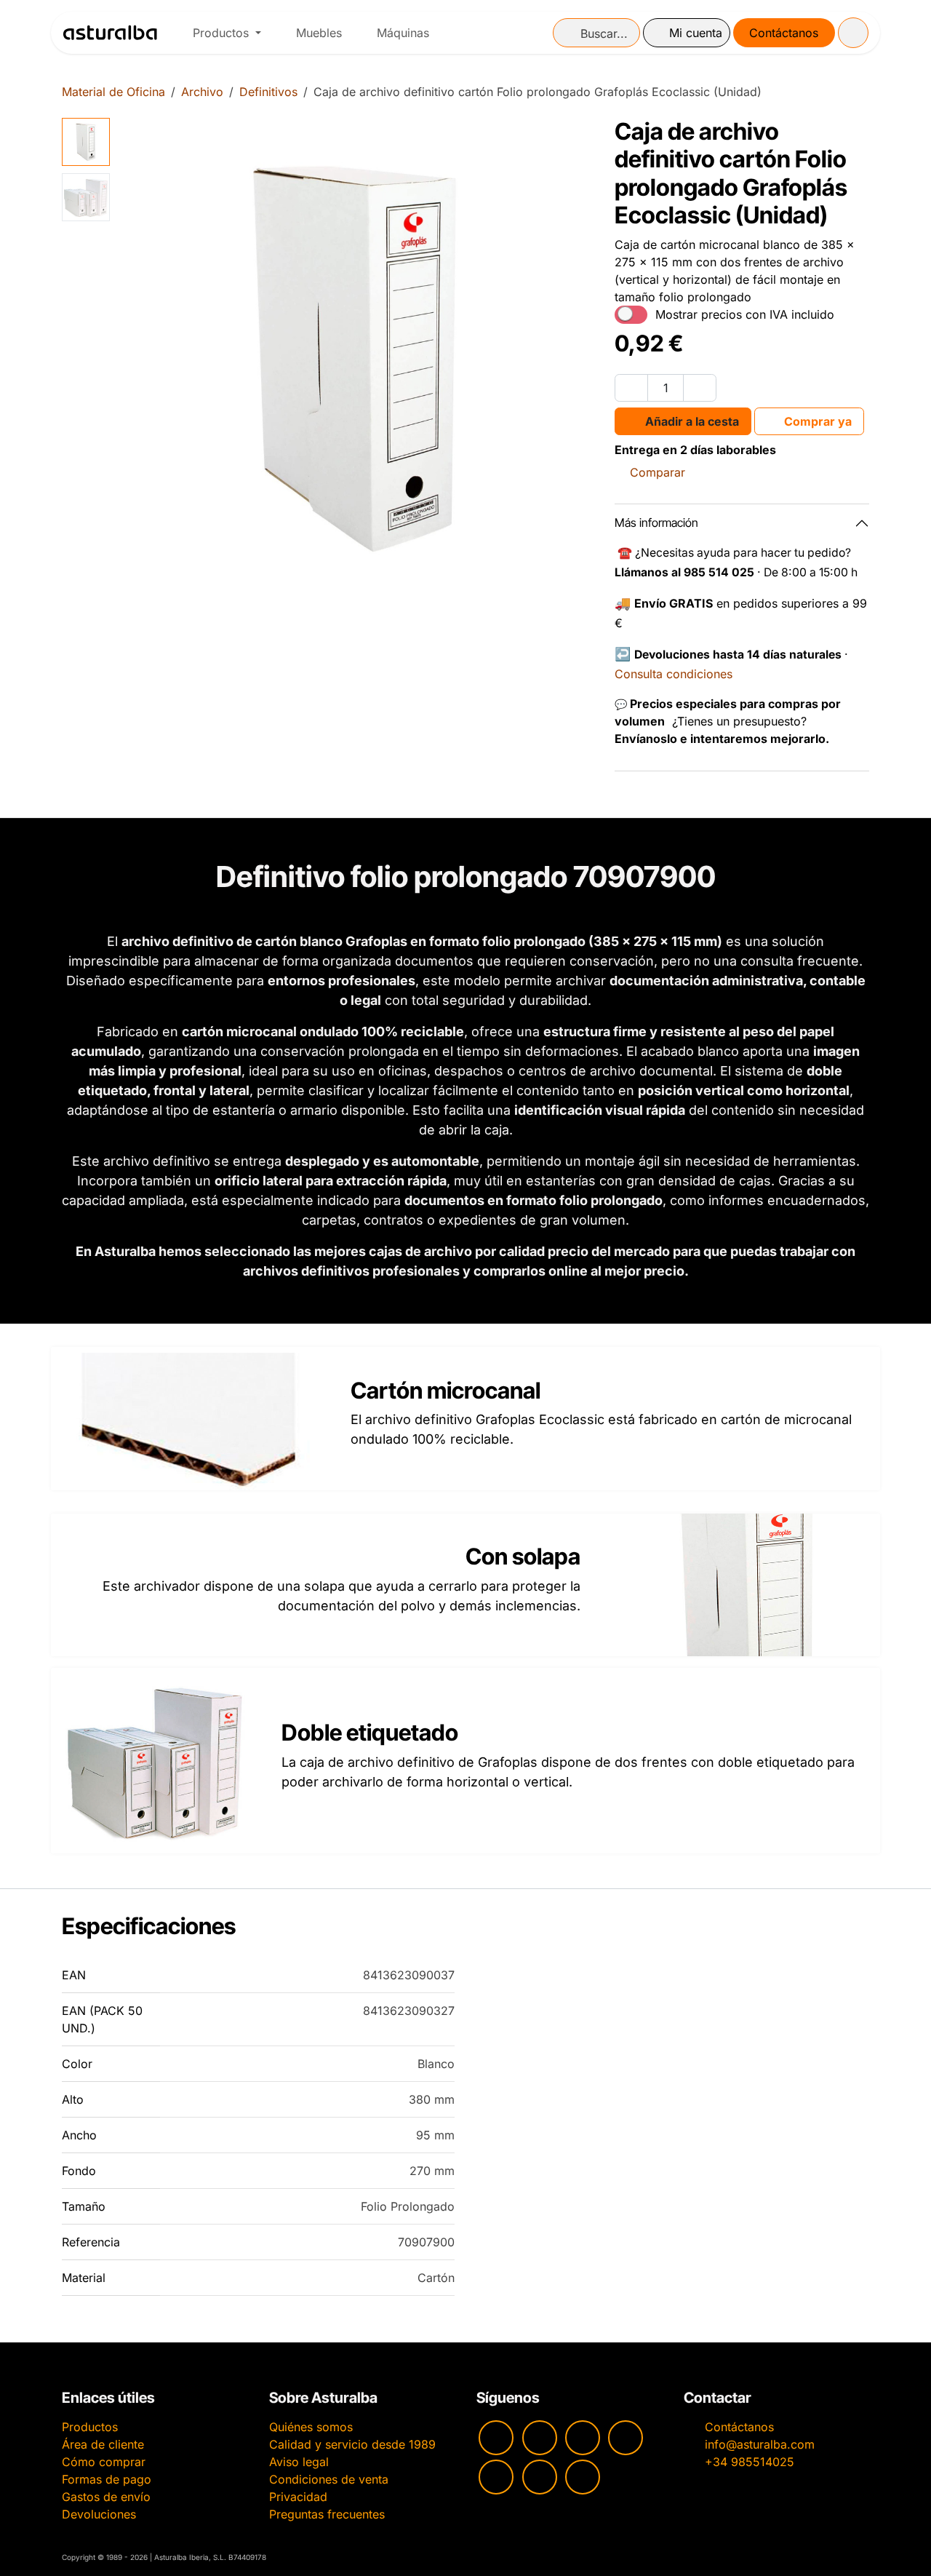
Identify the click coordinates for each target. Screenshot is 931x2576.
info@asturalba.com (760, 2444)
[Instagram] (540, 2438)
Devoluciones (99, 2514)
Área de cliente (103, 2444)
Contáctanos (784, 33)
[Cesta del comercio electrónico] (853, 33)
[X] (540, 2477)
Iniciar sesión (687, 33)
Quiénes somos (311, 2427)
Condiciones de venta (329, 2479)
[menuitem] (227, 33)
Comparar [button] (658, 472)
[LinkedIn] (583, 2477)
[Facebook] (583, 2438)
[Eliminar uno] (631, 388)
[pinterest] (496, 2477)
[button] (140, 357)
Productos (90, 2427)
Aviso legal (299, 2462)
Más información (656, 522)
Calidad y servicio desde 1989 (352, 2444)
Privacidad (298, 2497)
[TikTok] (626, 2438)
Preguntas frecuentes (327, 2514)
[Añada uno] (700, 388)
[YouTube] (496, 2438)
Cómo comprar (104, 2462)
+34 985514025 (750, 2462)
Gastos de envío (106, 2497)
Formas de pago (107, 2479)
